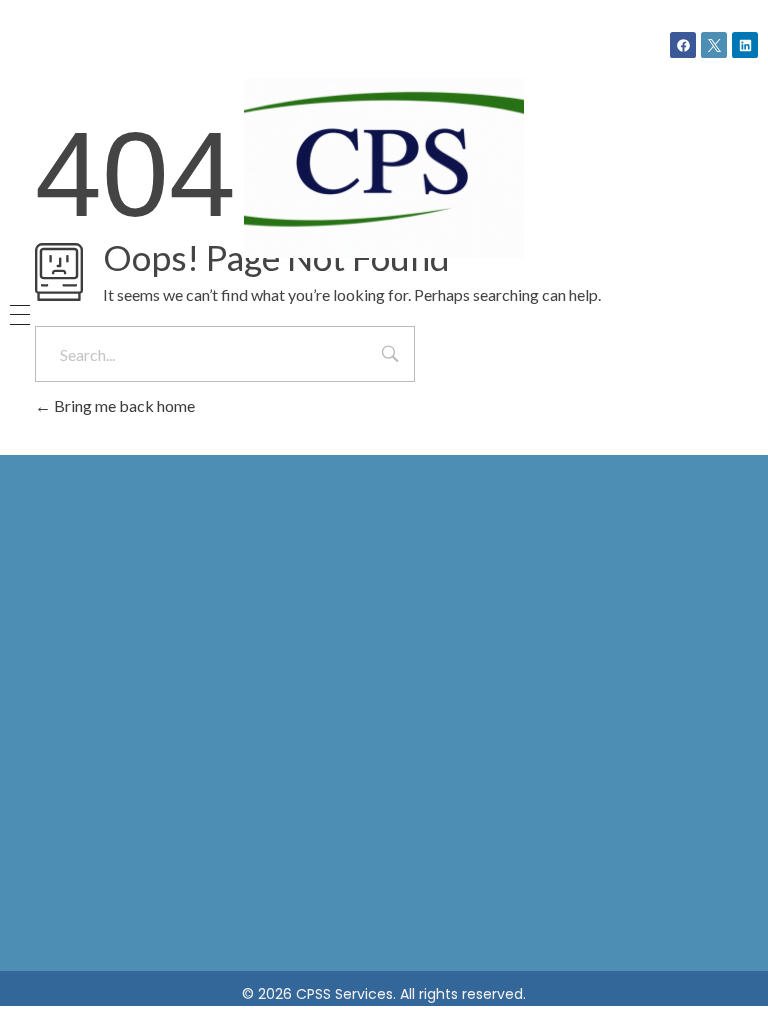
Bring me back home (123, 405)
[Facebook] (683, 45)
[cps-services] (384, 168)
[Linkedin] (745, 45)
